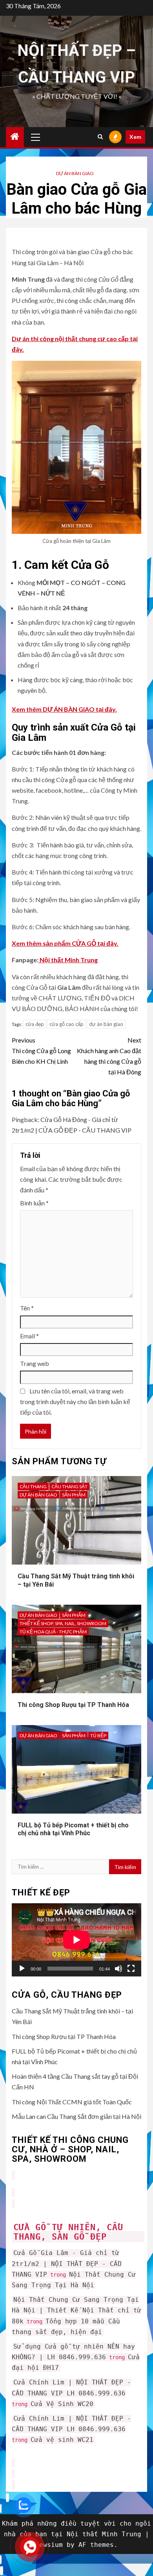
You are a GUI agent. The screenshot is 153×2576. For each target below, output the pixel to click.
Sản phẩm (74, 1495)
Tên (27, 1308)
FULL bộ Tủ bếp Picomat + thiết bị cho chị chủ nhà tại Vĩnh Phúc (73, 1829)
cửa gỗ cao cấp (66, 1024)
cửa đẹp (35, 1024)
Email (29, 1336)
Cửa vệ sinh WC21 (62, 2440)
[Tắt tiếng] (118, 1969)
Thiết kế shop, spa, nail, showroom (63, 1623)
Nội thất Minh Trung (68, 960)
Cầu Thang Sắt (69, 1486)
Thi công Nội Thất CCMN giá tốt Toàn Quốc (72, 2102)
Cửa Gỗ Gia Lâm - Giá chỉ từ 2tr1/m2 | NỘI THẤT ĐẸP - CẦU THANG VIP (67, 2263)
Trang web (35, 1363)
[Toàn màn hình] (131, 1969)
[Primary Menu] (36, 137)
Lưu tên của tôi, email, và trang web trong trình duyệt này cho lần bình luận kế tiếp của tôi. (75, 1401)
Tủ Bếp (98, 1735)
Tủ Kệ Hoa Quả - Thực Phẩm (53, 1632)
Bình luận (34, 1203)
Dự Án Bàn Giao (75, 173)
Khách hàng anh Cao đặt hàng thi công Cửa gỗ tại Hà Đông (109, 1056)
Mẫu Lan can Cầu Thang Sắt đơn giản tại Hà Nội (76, 2116)
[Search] (100, 137)
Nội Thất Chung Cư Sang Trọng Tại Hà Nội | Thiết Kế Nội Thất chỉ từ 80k (76, 2310)
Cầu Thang (33, 1486)
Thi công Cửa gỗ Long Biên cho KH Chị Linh (41, 1051)
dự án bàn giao (106, 1024)
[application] (76, 1940)
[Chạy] (22, 1969)
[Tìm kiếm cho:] (60, 1867)
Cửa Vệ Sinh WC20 (62, 2404)
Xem (135, 137)
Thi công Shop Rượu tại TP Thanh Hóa (73, 1705)
